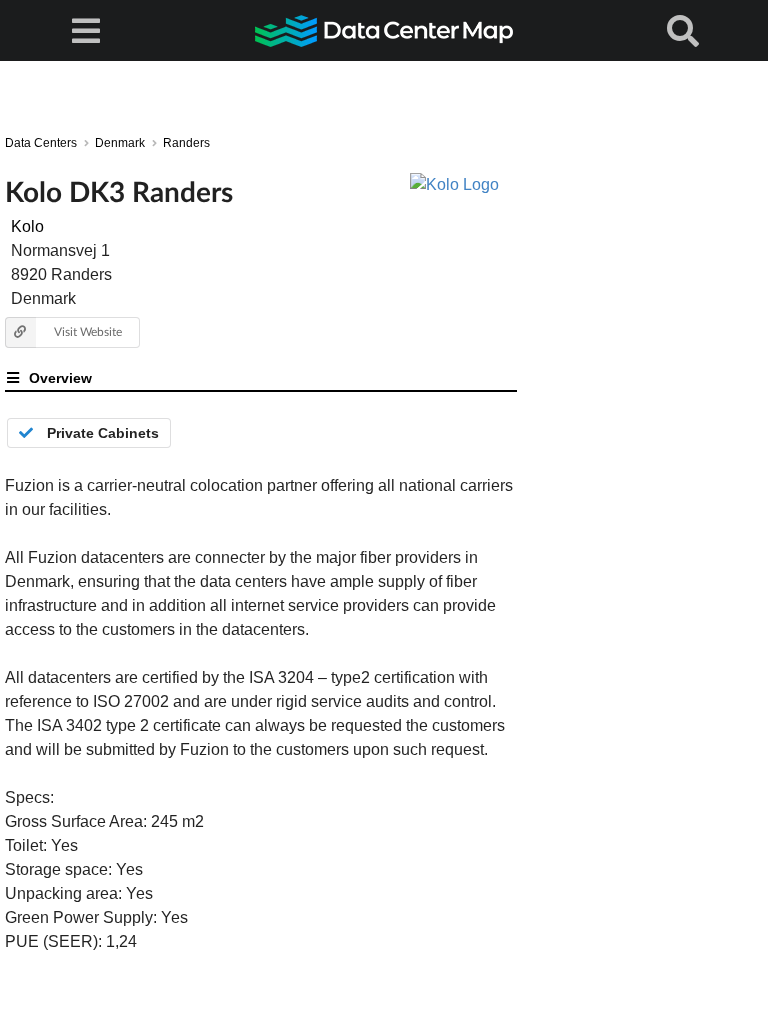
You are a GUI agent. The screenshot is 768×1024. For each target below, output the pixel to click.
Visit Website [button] (88, 331)
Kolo (27, 226)
